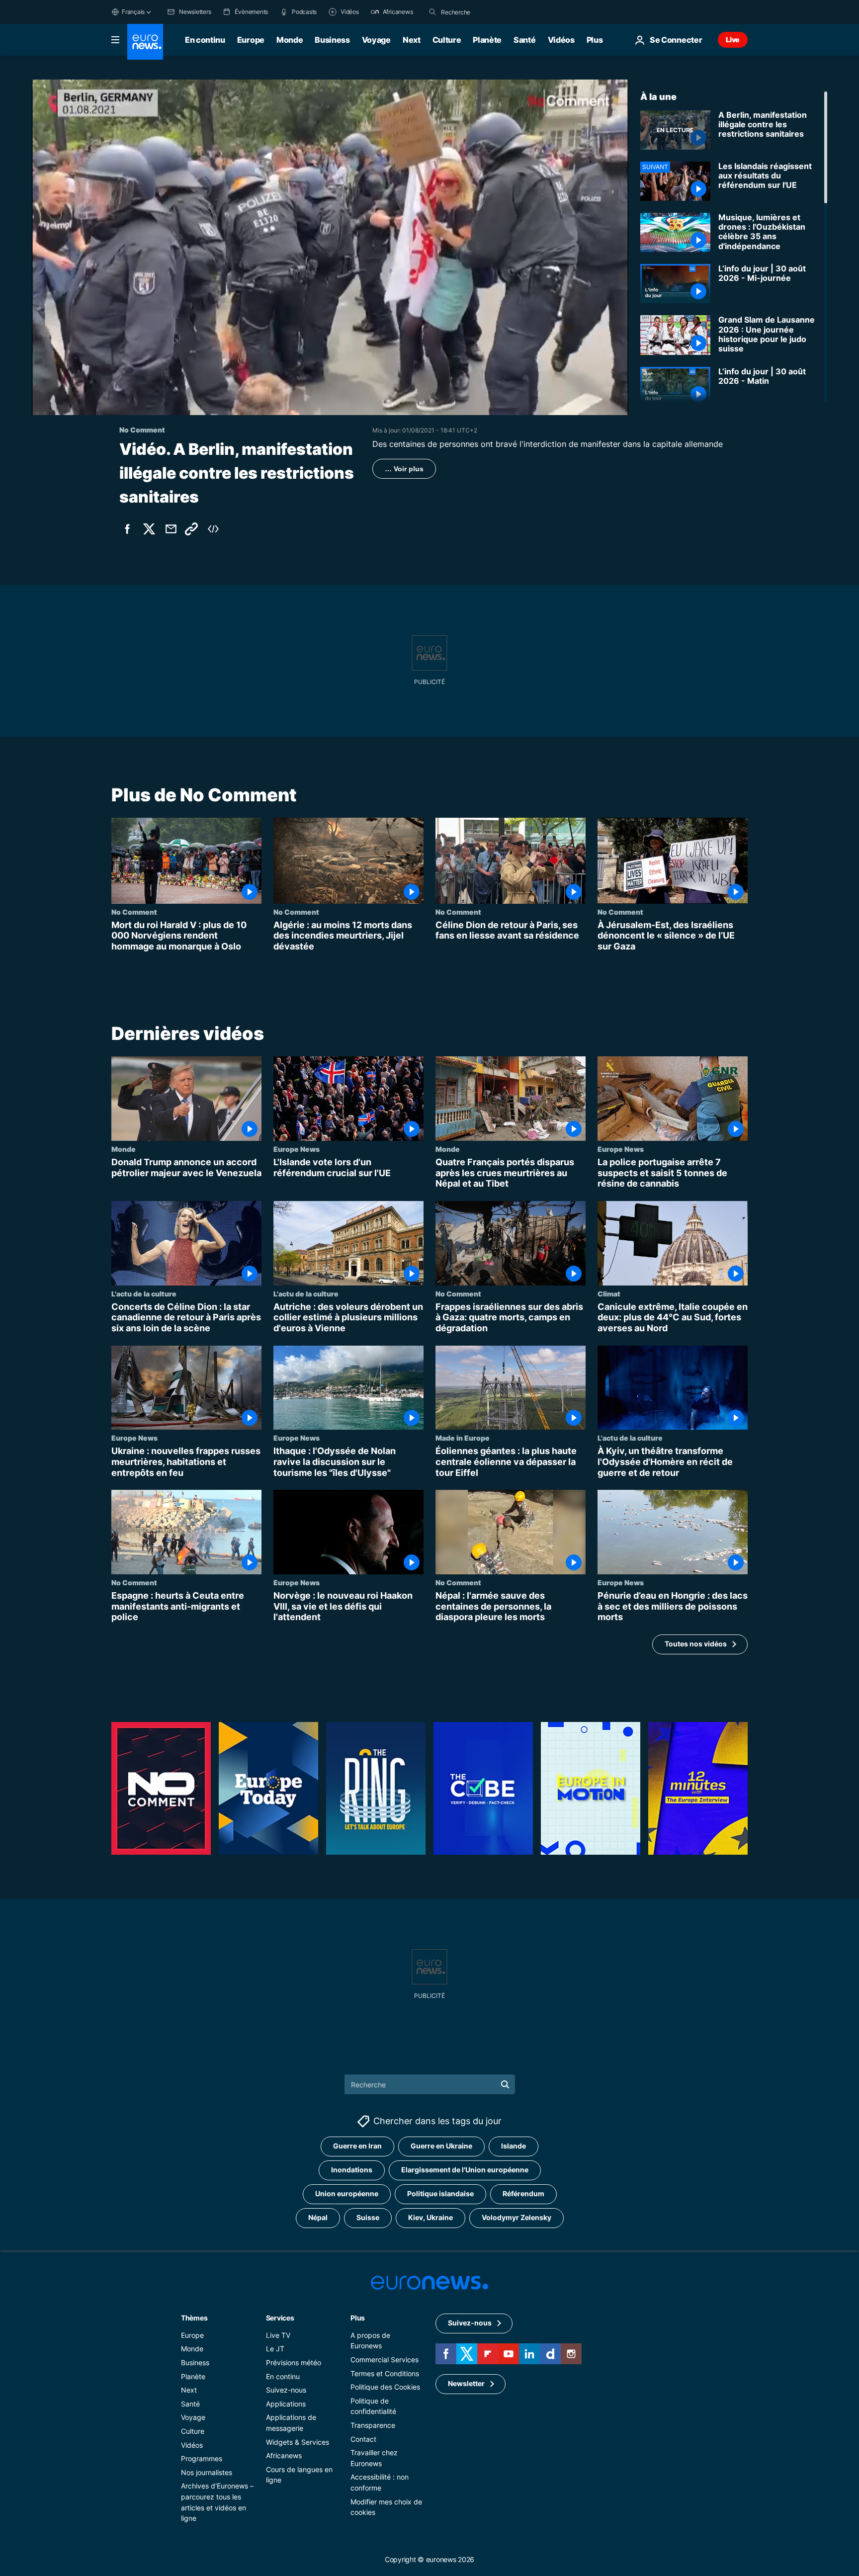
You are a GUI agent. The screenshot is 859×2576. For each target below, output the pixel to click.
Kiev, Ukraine (430, 2217)
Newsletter (466, 2383)
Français (133, 12)
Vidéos (561, 40)
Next (412, 40)
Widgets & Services (298, 2442)
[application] (330, 247)
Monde (290, 40)
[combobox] (483, 12)
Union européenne (347, 2193)
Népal (318, 2217)
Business (332, 40)
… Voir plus (404, 469)
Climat (609, 1293)
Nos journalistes (207, 2472)
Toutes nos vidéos (696, 1644)
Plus (358, 2318)
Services (280, 2318)
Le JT (275, 2349)
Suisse (368, 2217)
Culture (447, 40)
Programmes (202, 2458)
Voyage (376, 40)
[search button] (432, 12)
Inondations (352, 2170)
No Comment (134, 912)
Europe (251, 40)
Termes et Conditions (385, 2373)
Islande (514, 2146)
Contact (363, 2439)
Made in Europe (463, 1438)
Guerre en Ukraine (441, 2146)
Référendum (523, 2193)
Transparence (373, 2425)
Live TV (278, 2335)
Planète (487, 40)
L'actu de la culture (144, 1293)
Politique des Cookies (385, 2387)
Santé (524, 40)
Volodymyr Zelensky (516, 2217)
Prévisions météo (294, 2362)
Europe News (297, 1149)
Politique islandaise (440, 2193)
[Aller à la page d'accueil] (145, 42)
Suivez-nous (286, 2390)
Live (733, 40)
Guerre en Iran (357, 2146)
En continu (205, 40)
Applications (286, 2404)
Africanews (284, 2455)
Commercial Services (385, 2360)
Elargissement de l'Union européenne (465, 2170)
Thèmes (194, 2318)
